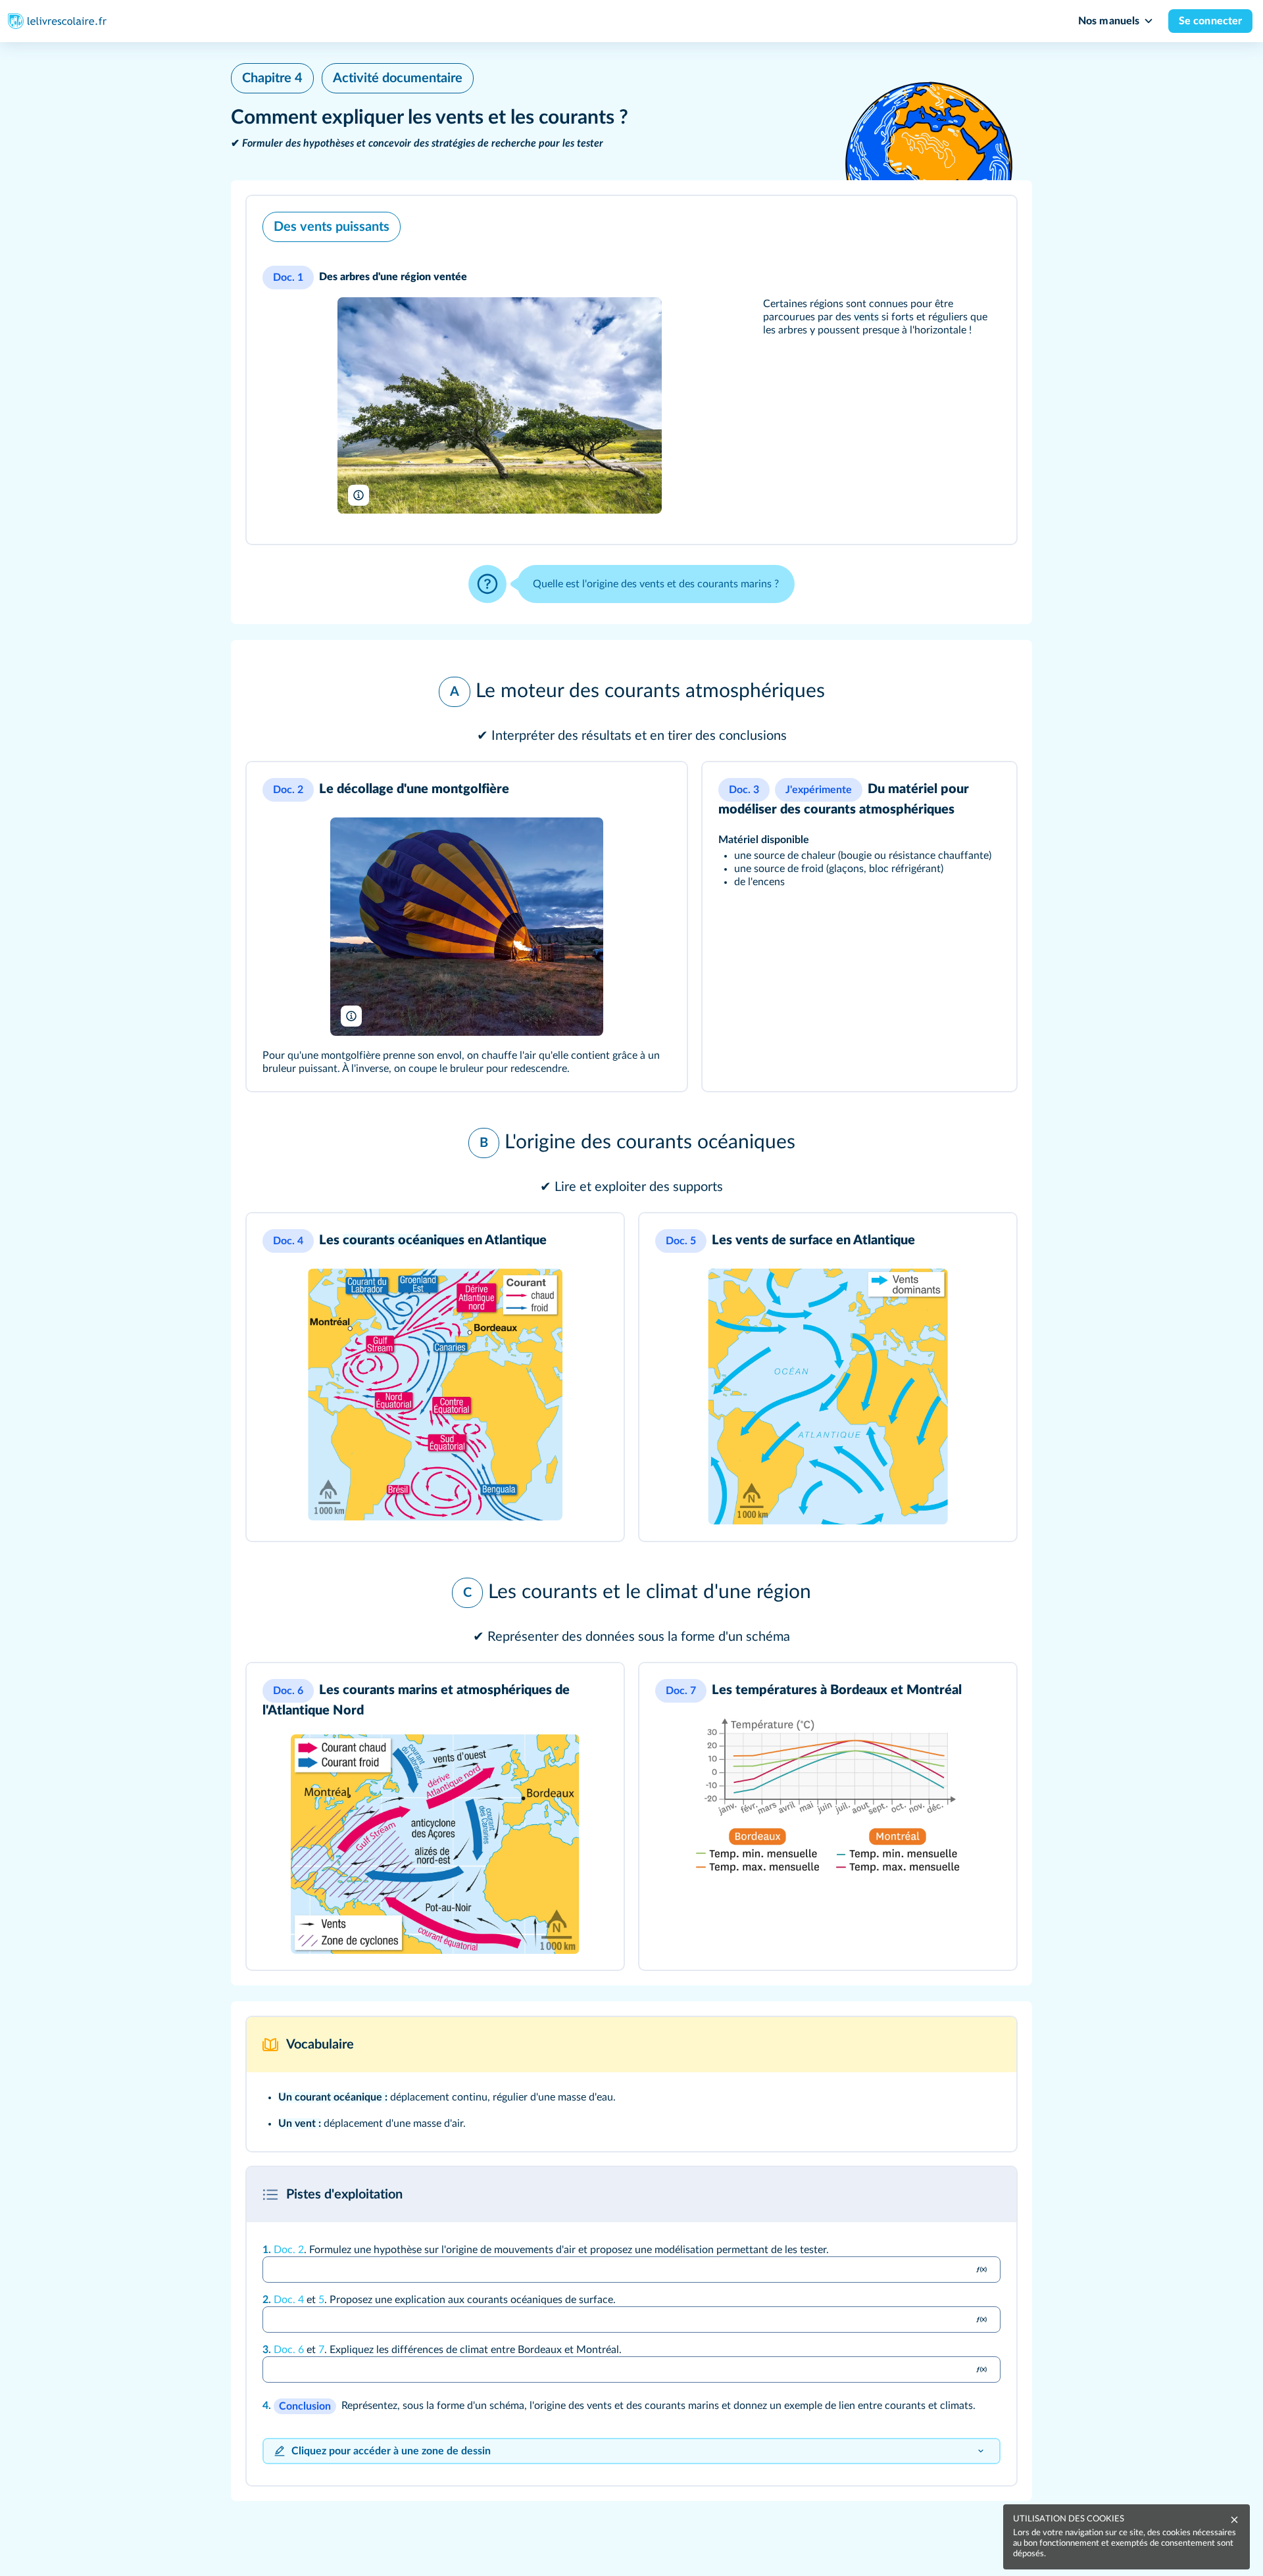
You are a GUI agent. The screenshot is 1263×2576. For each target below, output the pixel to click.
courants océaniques (404, 1240)
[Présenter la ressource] (989, 224)
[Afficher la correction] (960, 2195)
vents (866, 317)
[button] (631, 370)
